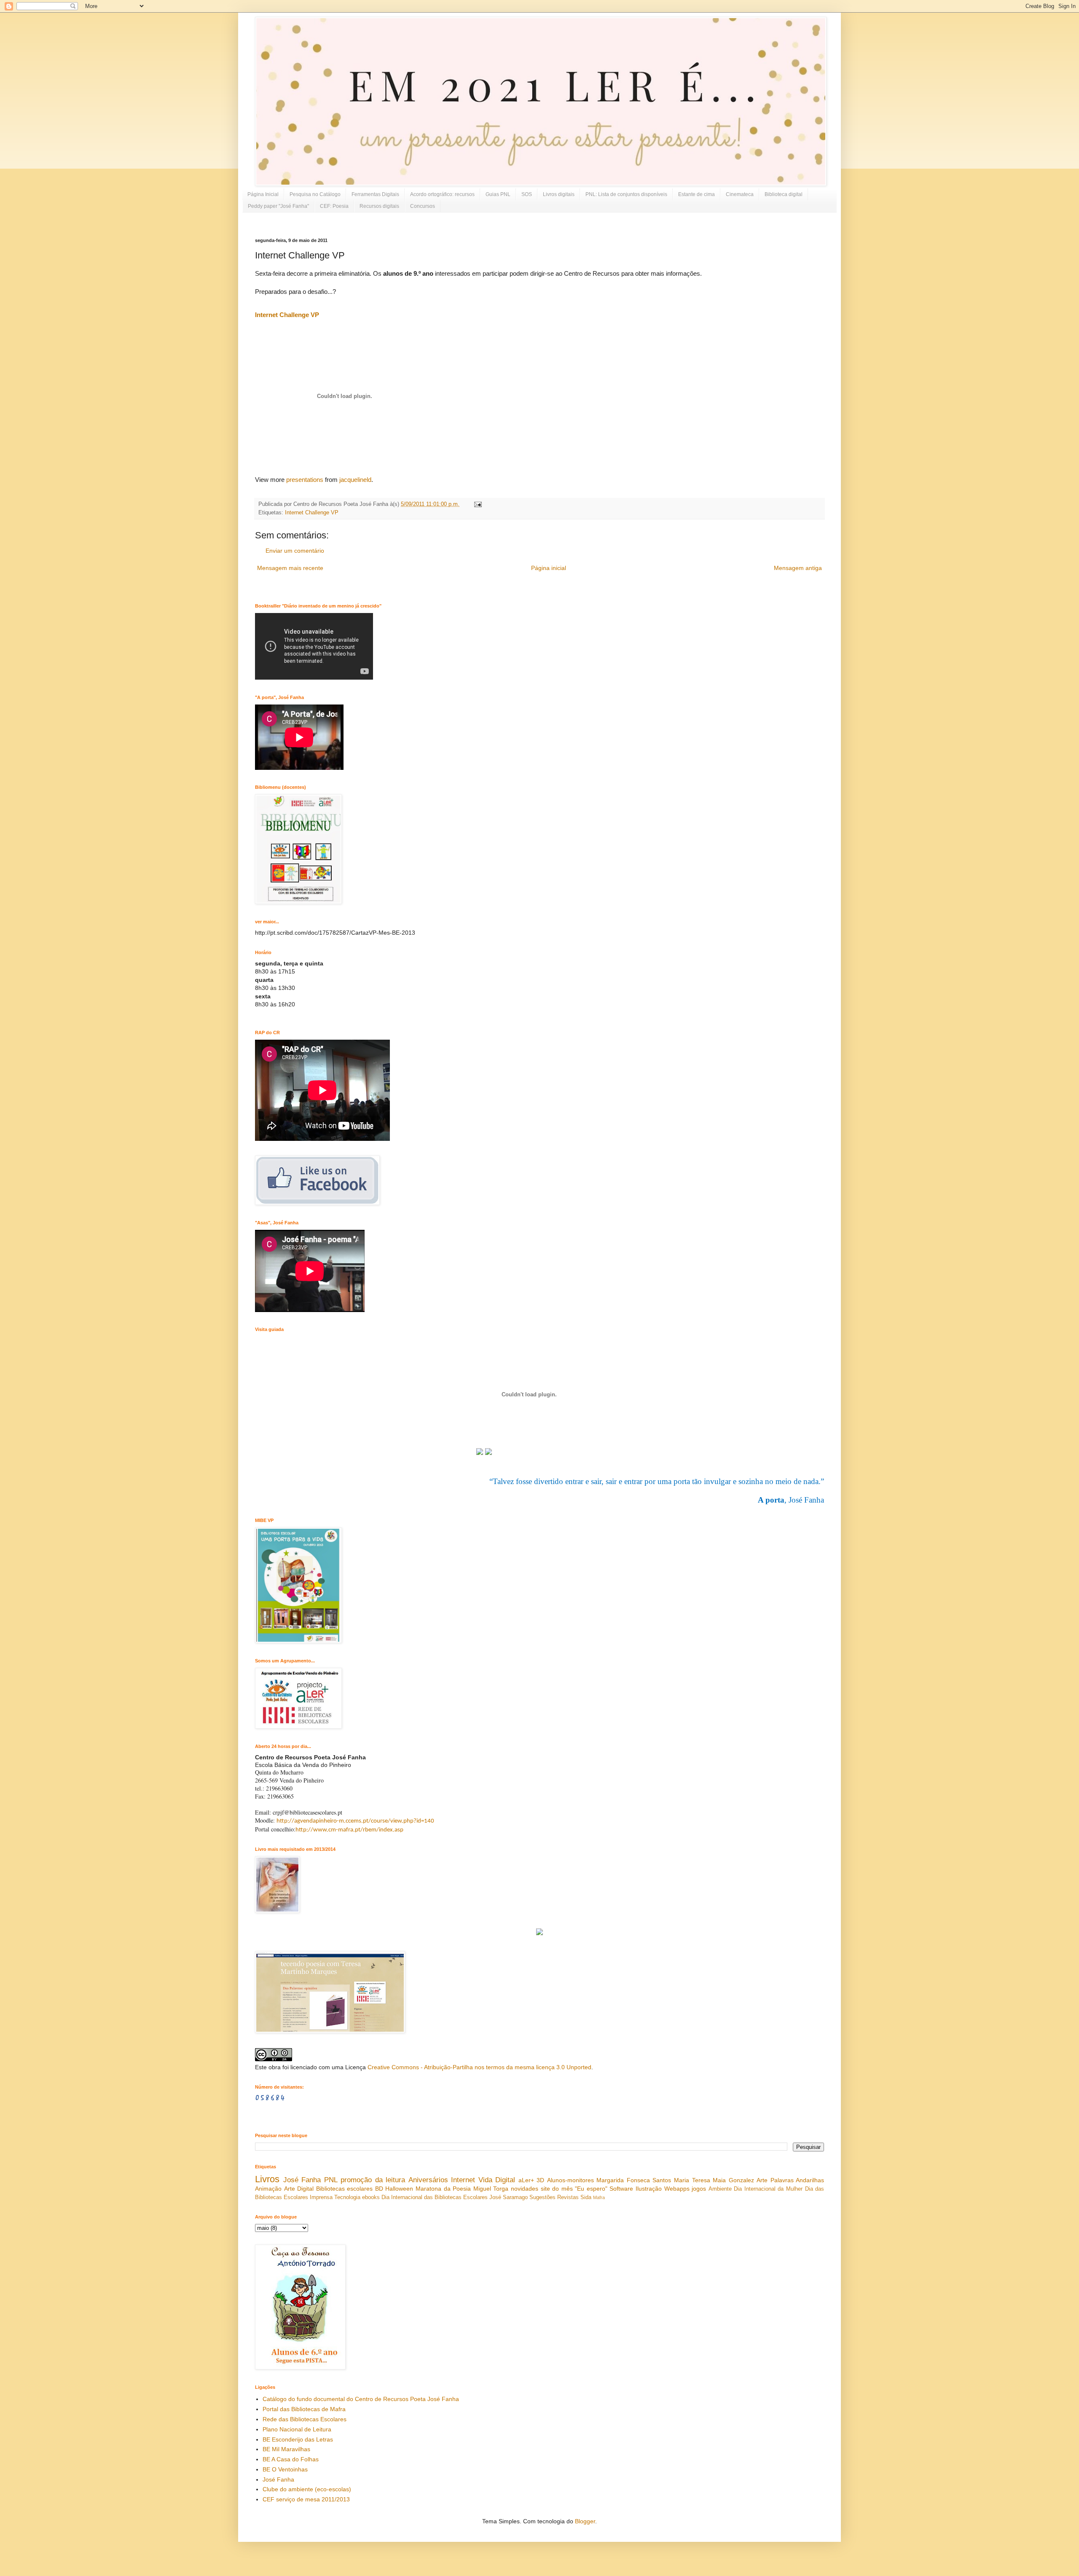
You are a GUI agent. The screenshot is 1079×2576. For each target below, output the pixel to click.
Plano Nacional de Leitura (297, 2429)
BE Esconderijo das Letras (298, 2439)
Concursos (423, 206)
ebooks (371, 2197)
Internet (463, 2180)
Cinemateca (740, 194)
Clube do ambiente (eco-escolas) (307, 2489)
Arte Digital (299, 2189)
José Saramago (509, 2197)
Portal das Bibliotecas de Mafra (304, 2409)
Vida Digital (497, 2180)
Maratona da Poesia (443, 2189)
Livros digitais (559, 194)
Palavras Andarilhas (797, 2180)
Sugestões (542, 2197)
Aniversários (428, 2180)
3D (540, 2180)
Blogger (585, 2521)
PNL (331, 2180)
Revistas (568, 2197)
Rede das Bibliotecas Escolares (305, 2419)
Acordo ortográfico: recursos (442, 194)
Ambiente (720, 2189)
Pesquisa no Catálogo (315, 194)
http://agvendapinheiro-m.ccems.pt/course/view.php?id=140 (355, 1821)
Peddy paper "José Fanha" (278, 206)
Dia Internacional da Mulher (768, 2189)
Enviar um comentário (295, 551)
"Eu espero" (591, 2189)
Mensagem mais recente (290, 568)
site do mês (557, 2189)
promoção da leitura (373, 2180)
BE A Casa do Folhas (291, 2459)
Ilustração (649, 2189)
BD (379, 2189)
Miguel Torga (491, 2189)
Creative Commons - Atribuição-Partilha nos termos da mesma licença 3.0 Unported (479, 2067)
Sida (586, 2197)
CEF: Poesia (334, 206)
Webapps (677, 2189)
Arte (762, 2180)
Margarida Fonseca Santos (634, 2180)
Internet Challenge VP (287, 315)
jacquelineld (355, 480)
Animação (268, 2189)
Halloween (399, 2189)
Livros (267, 2179)
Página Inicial (263, 194)
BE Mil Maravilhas (286, 2449)
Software (621, 2189)
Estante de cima (697, 194)
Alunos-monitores (570, 2180)
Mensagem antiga (798, 568)
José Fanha (302, 2180)
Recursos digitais (379, 206)
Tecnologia (347, 2197)
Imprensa (321, 2197)
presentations (305, 480)
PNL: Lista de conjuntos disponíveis (626, 194)
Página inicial (549, 568)
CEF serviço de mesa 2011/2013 (306, 2499)
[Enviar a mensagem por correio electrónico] (477, 504)
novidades (525, 2189)
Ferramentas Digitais (375, 194)
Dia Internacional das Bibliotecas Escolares (435, 2197)
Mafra (599, 2197)
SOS (527, 194)
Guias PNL (498, 194)
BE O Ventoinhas (285, 2469)
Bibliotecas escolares (345, 2189)
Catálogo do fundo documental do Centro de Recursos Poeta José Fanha (361, 2399)
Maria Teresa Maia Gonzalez (714, 2180)
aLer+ (526, 2180)
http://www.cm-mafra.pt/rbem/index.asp (349, 1830)
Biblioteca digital (784, 194)
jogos (699, 2189)
